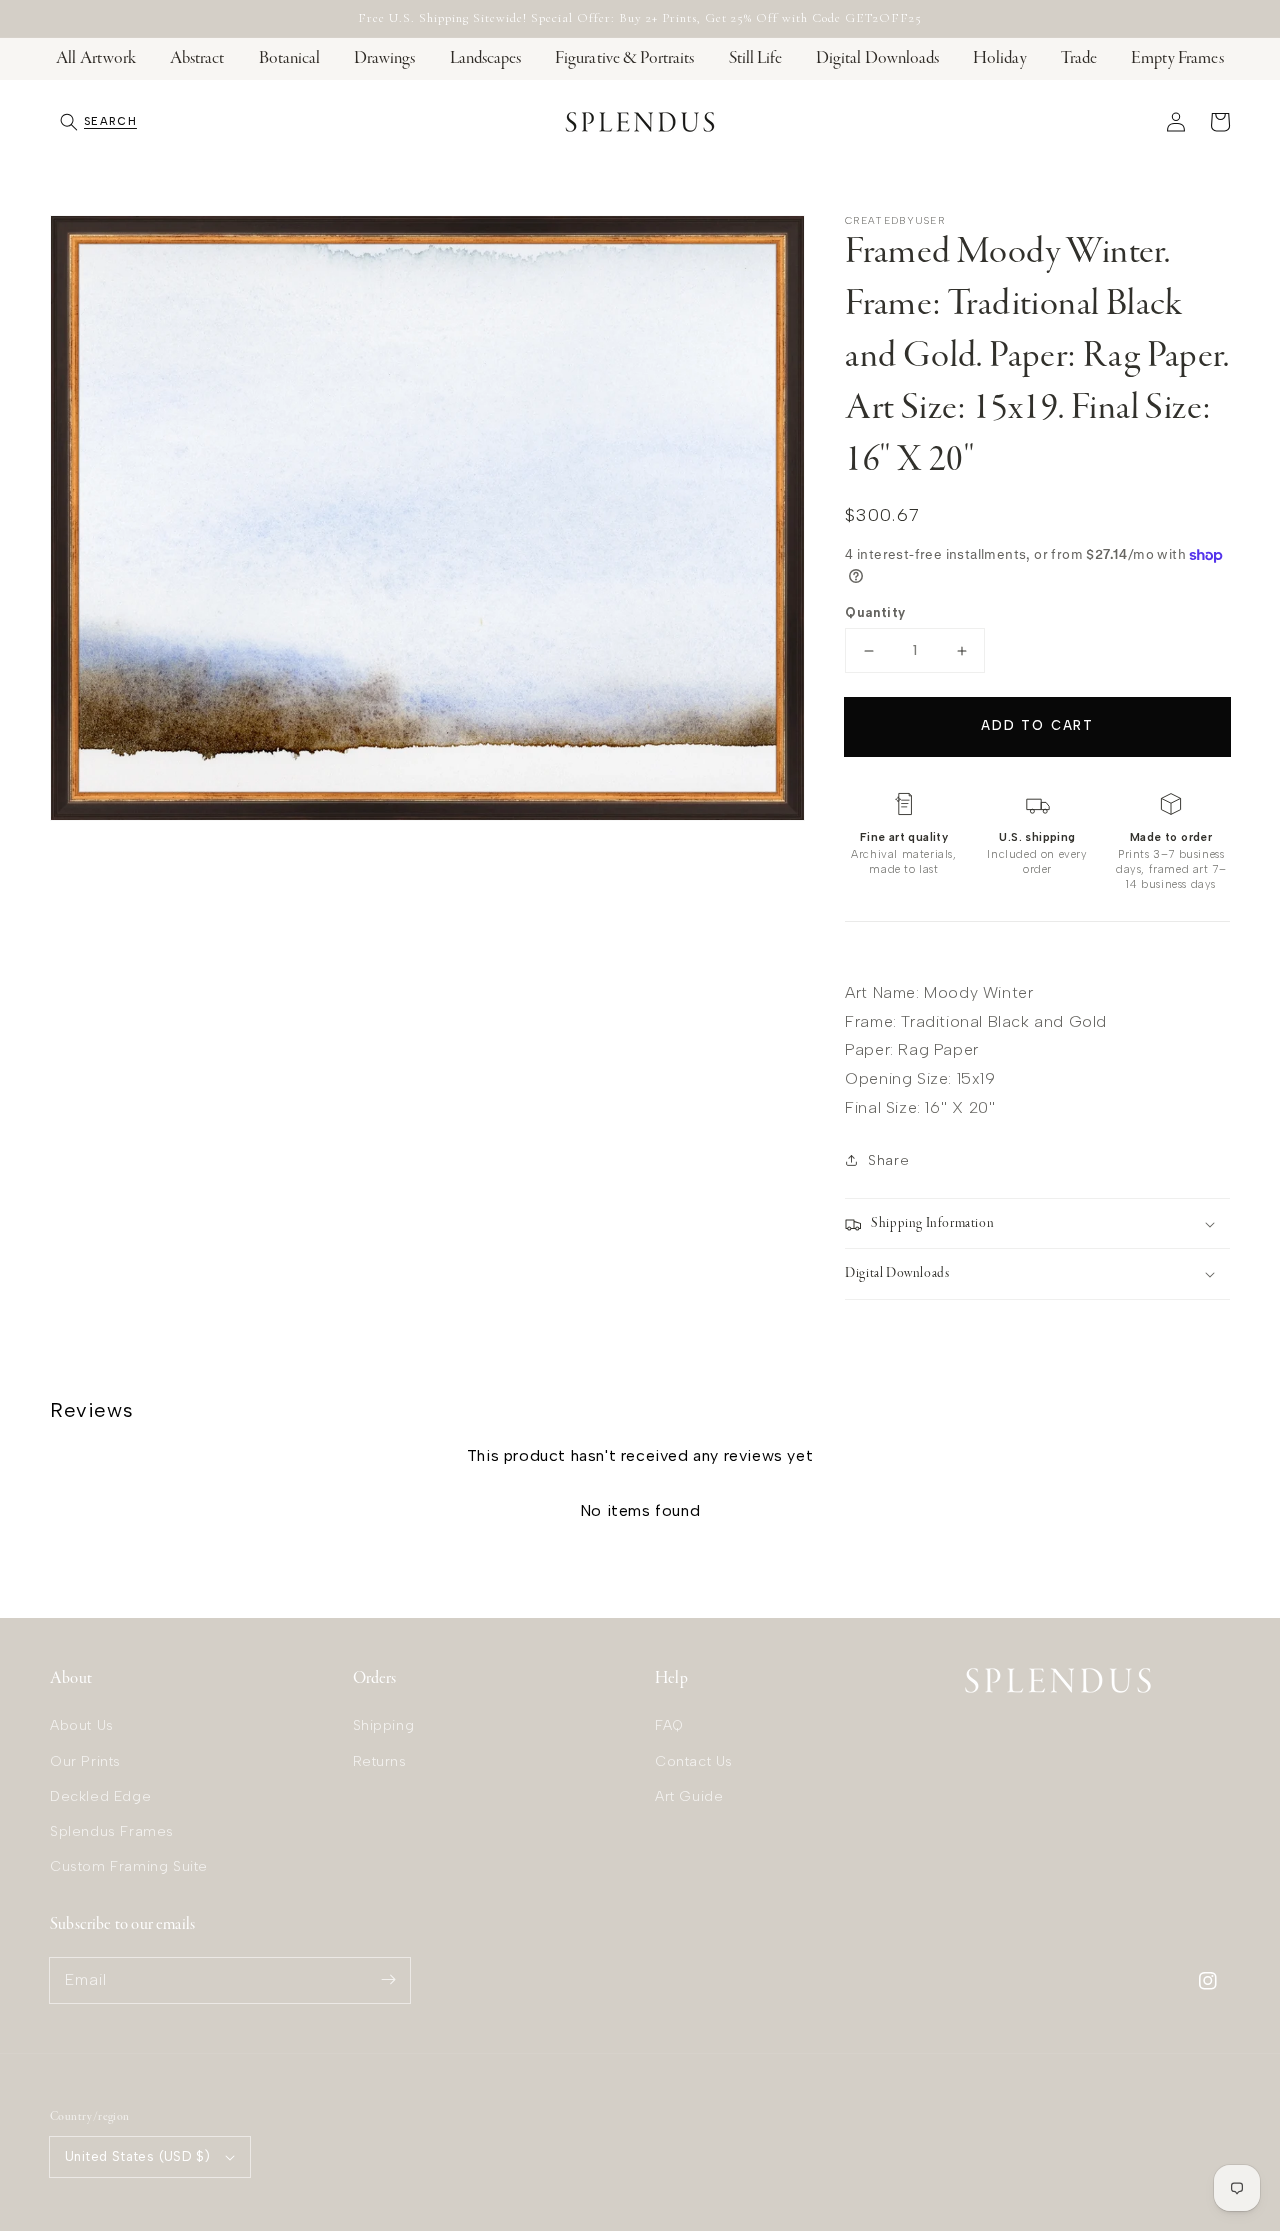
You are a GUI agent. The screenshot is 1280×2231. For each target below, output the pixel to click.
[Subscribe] (388, 1980)
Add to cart (1037, 725)
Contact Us (694, 1761)
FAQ (669, 1725)
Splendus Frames (112, 1831)
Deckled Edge (100, 1796)
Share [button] (888, 1160)
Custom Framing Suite (129, 1866)
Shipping (384, 1725)
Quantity (875, 612)
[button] (98, 122)
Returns (380, 1761)
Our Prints (85, 1761)
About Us (82, 1725)
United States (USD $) (137, 2156)
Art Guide (689, 1796)
